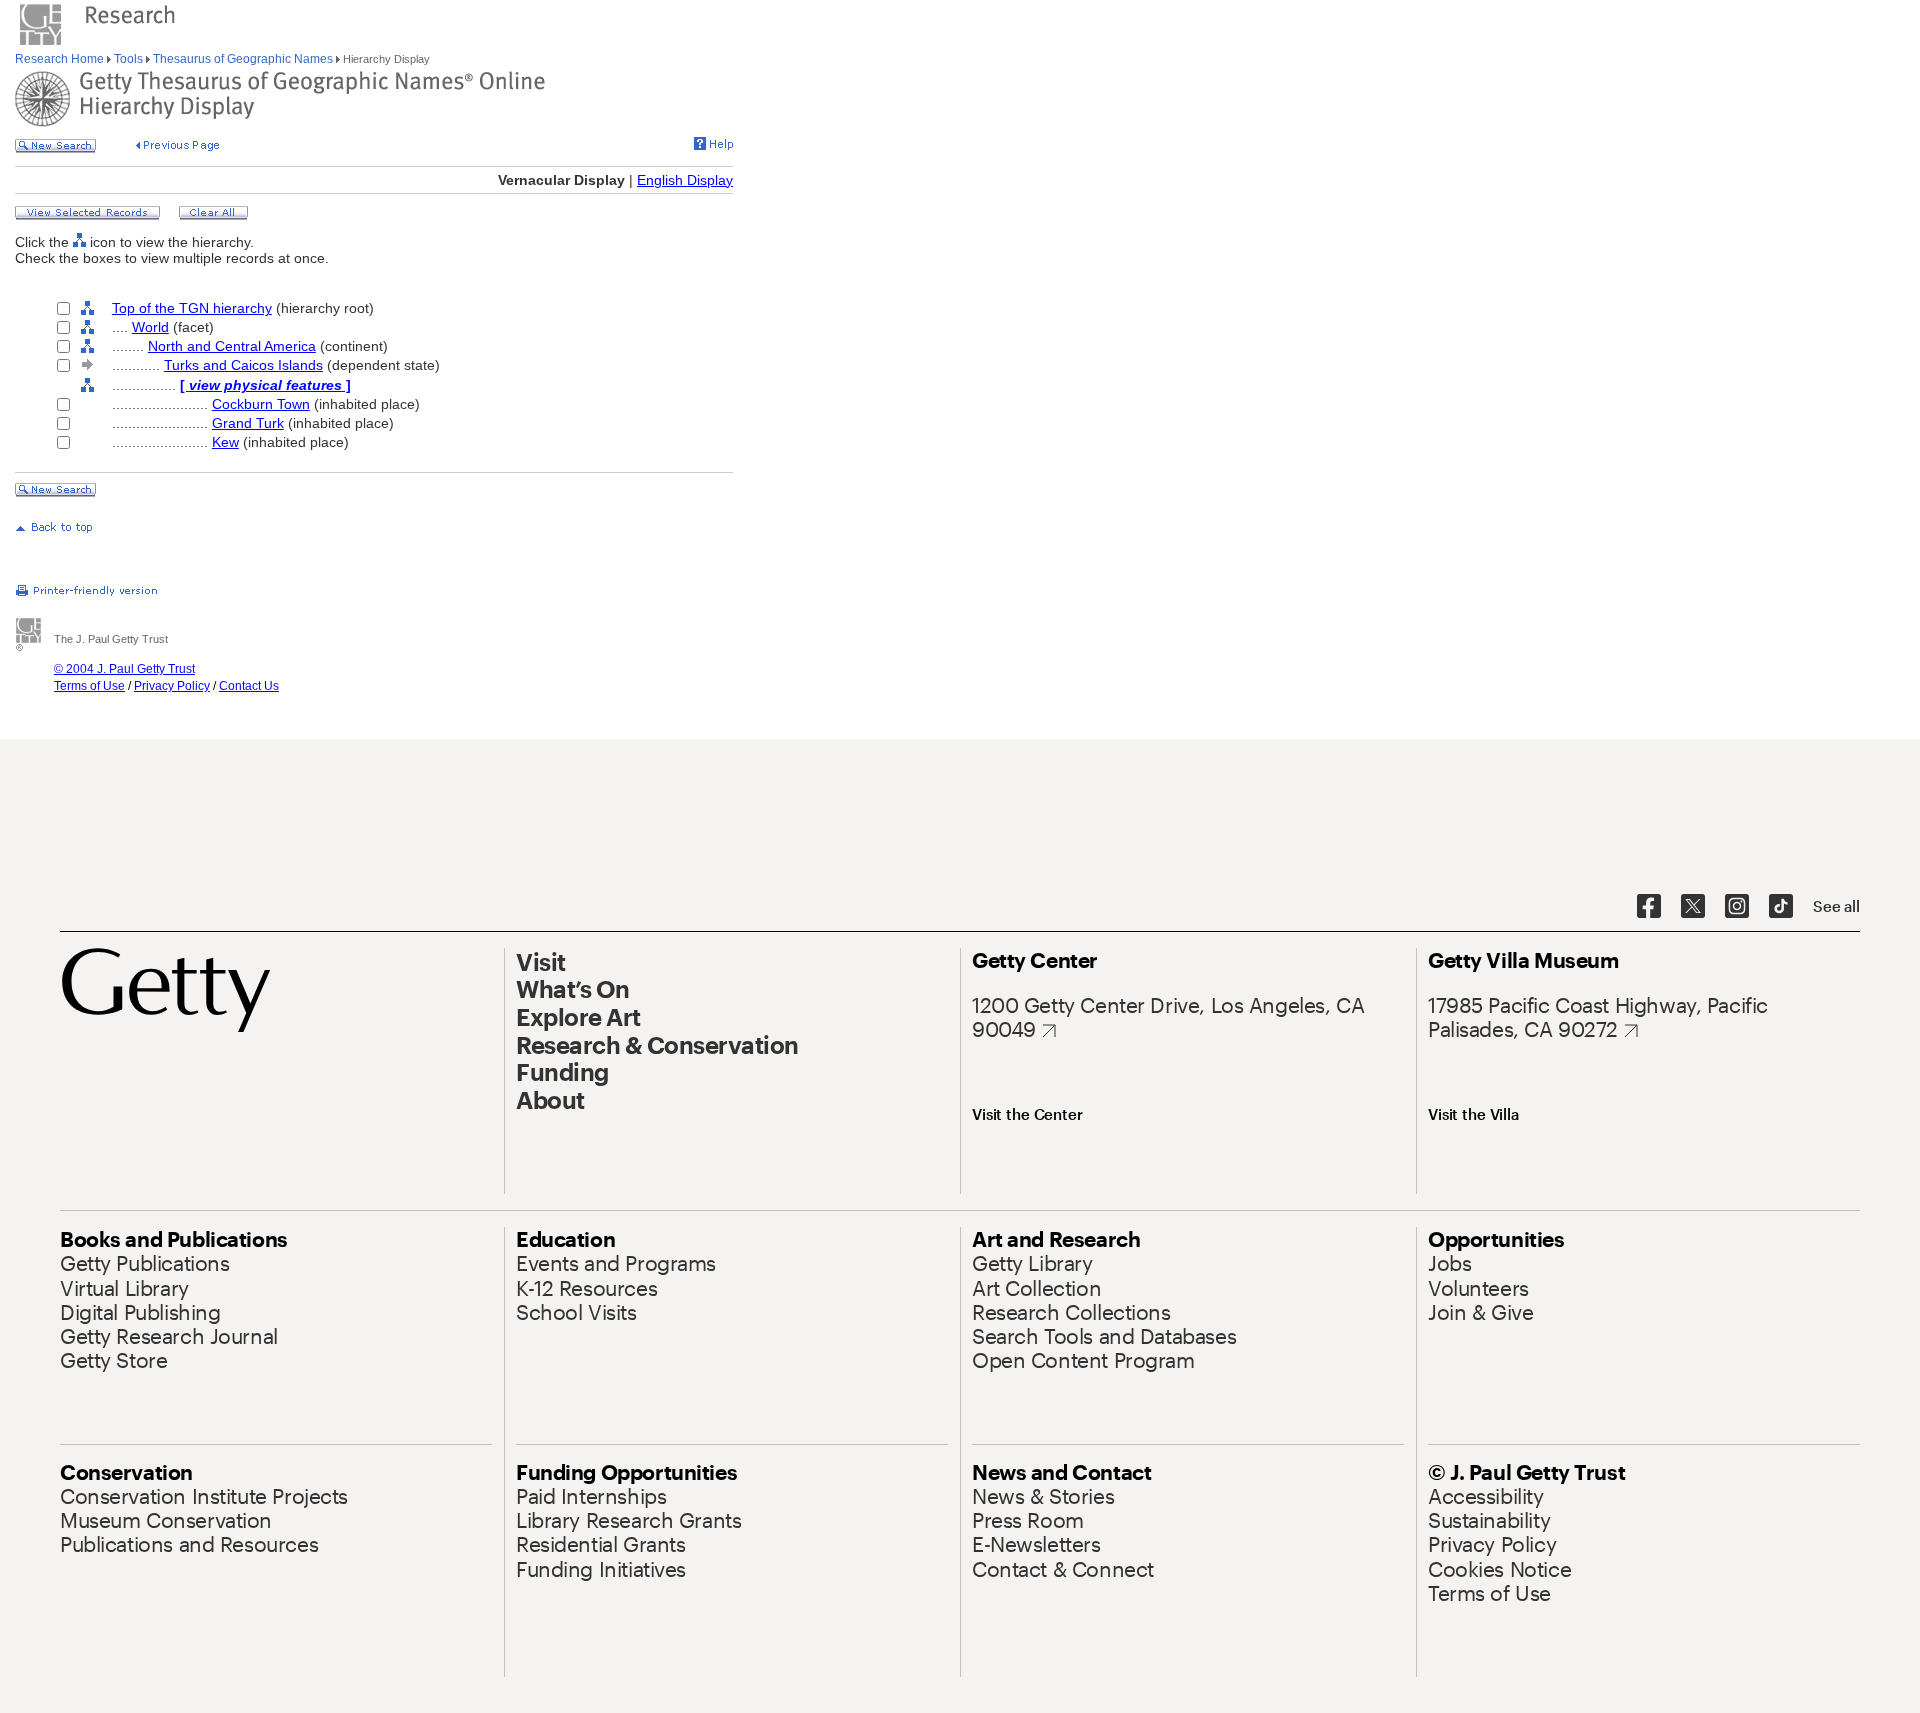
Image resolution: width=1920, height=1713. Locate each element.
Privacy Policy (172, 686)
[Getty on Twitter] (1693, 907)
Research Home (61, 59)
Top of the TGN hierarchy (192, 308)
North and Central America (232, 346)
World (150, 327)
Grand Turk (248, 423)
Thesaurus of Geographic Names (243, 59)
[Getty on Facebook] (1649, 907)
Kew (225, 442)
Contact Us (249, 686)
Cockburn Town (261, 404)
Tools (128, 59)
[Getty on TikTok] (1781, 907)
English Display (685, 180)
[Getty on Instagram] (1737, 907)
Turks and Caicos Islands (243, 365)
